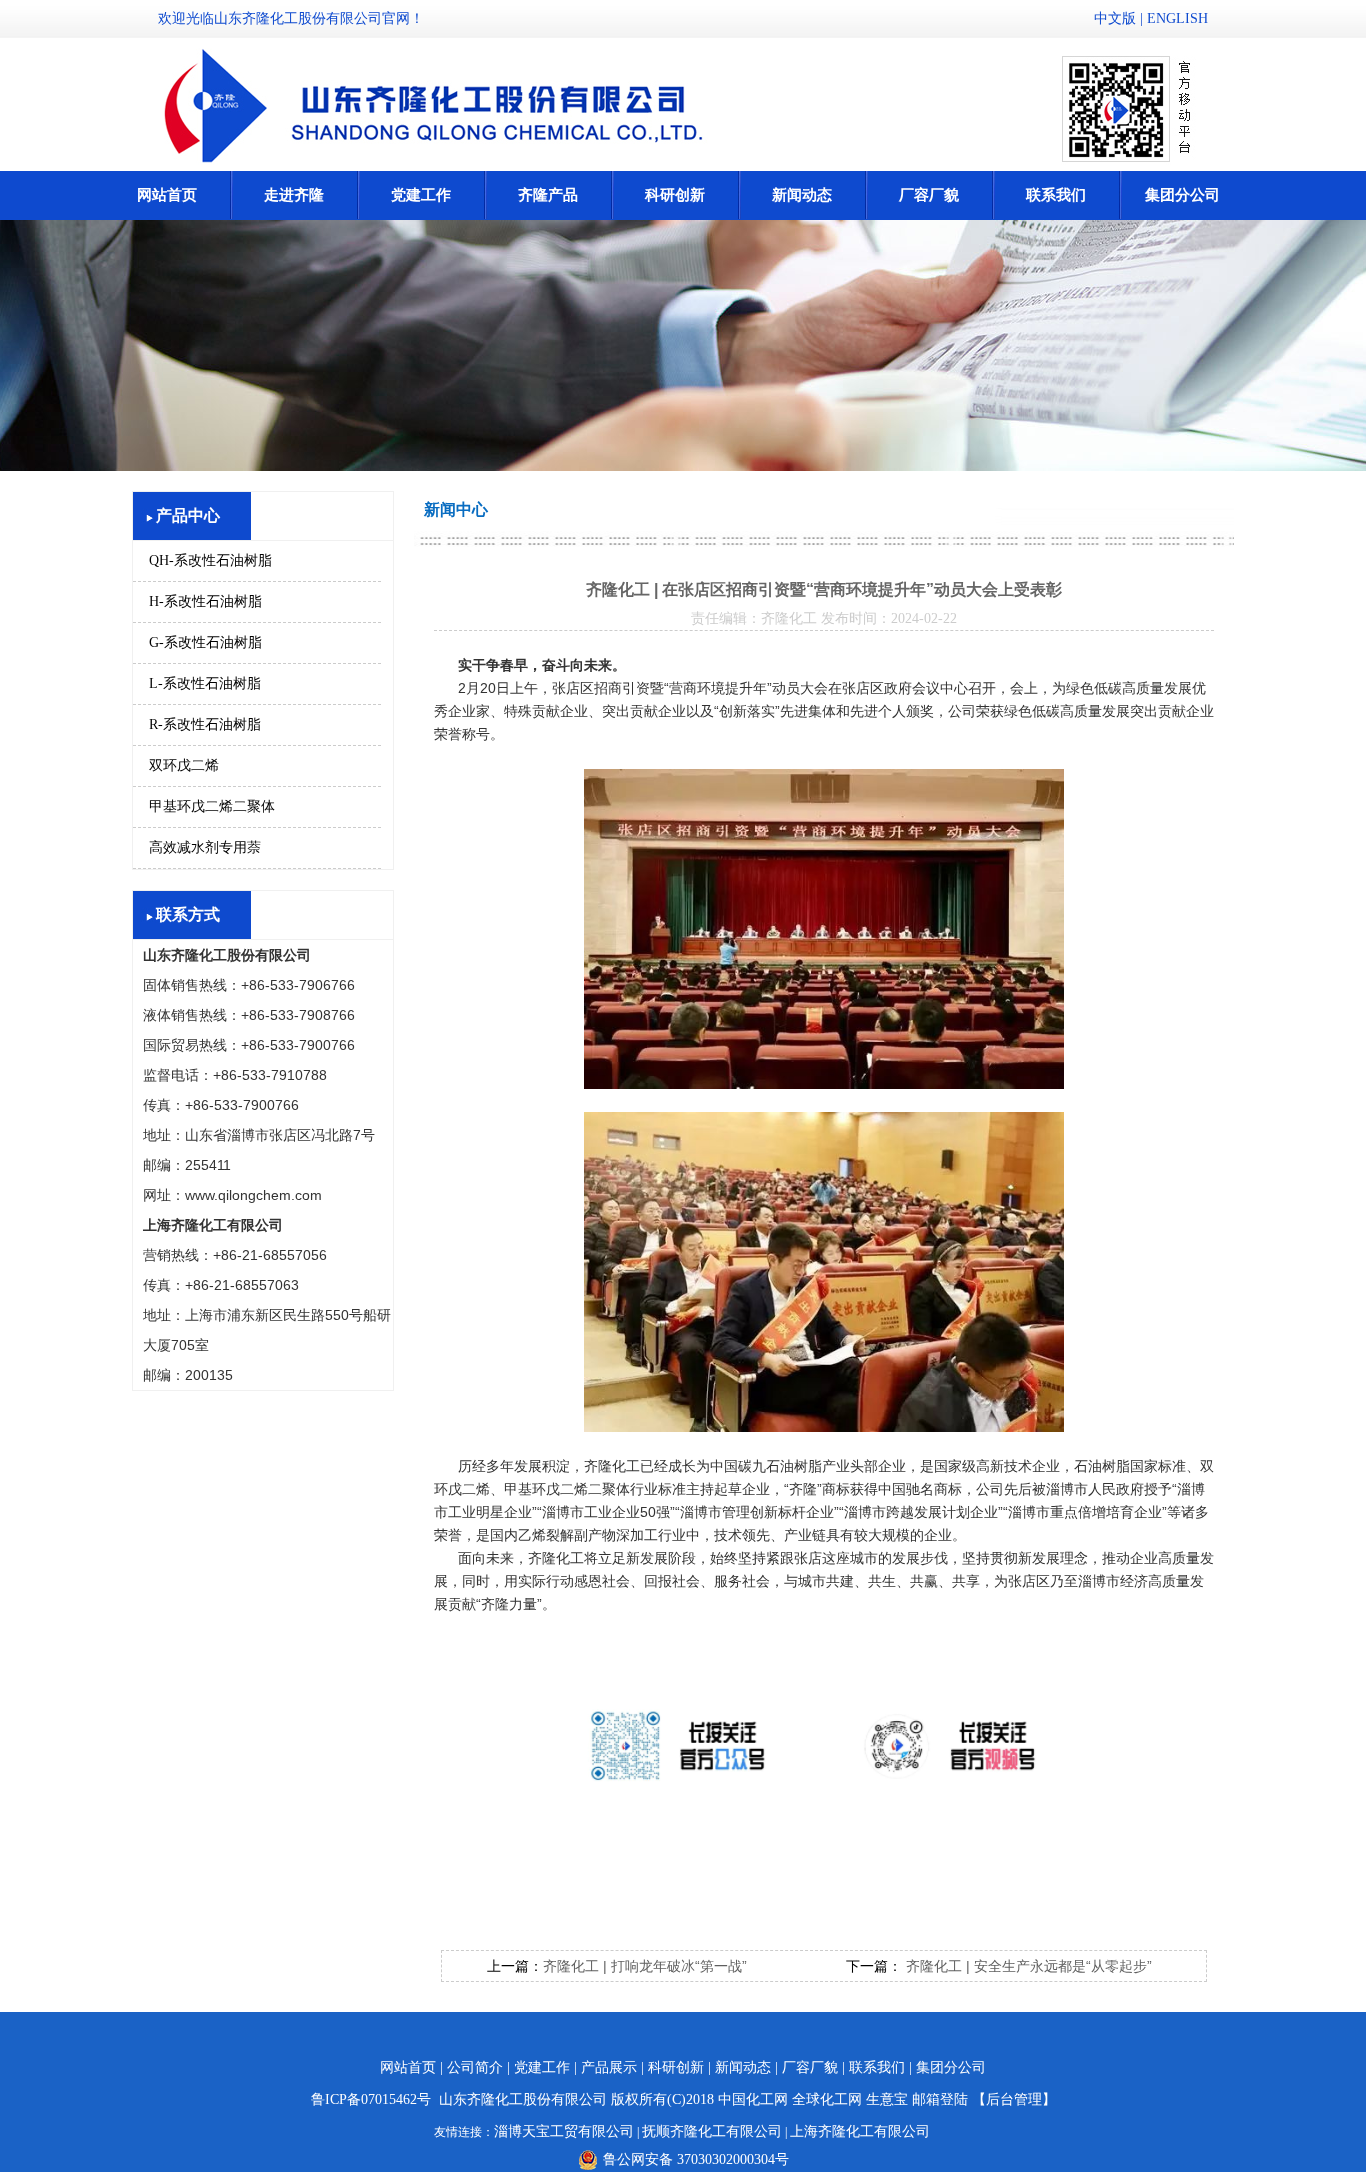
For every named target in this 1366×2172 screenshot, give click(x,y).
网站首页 (167, 195)
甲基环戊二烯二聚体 (212, 806)
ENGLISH (1177, 18)
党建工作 (421, 195)
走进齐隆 (294, 195)
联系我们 (1056, 195)
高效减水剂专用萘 (205, 847)
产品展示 (609, 2067)
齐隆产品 (548, 195)
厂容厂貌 (929, 195)
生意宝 (887, 2099)
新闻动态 (802, 195)
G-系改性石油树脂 (205, 642)
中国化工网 (753, 2099)
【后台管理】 (1014, 2099)
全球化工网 (827, 2099)
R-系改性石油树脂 (205, 724)
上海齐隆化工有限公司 (860, 2131)
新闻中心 (456, 509)
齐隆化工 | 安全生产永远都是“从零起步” (1027, 1966)
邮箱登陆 (940, 2099)
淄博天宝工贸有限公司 (564, 2131)
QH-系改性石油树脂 (210, 560)
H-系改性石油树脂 (205, 601)
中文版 (1115, 18)
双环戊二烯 (184, 765)
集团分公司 (1182, 195)
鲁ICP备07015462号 (371, 2099)
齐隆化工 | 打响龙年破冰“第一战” (645, 1966)
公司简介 (475, 2067)
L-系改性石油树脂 (205, 683)
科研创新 (675, 195)
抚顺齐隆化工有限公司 (712, 2131)
